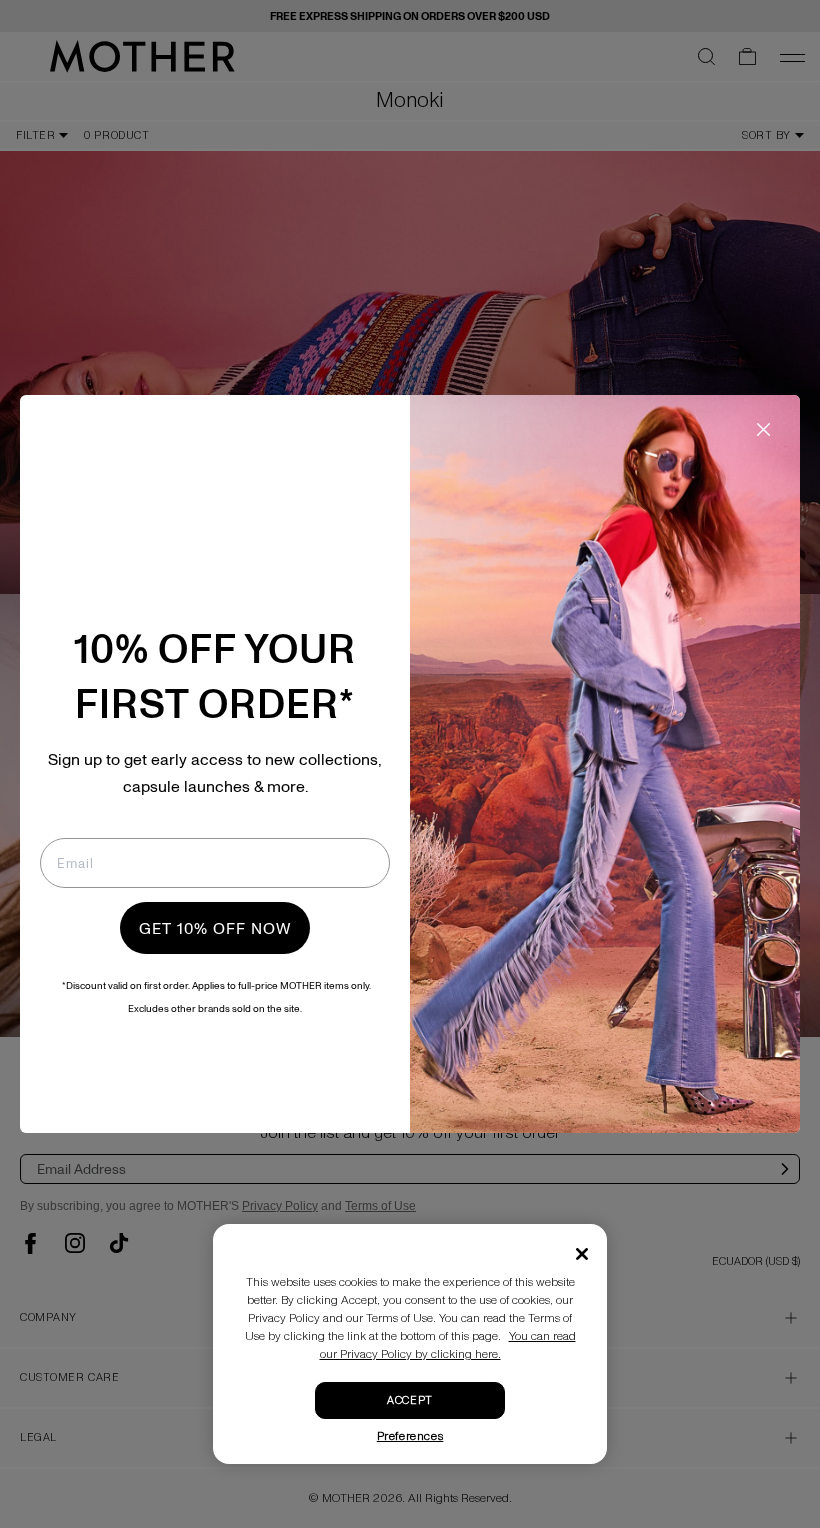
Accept (409, 1400)
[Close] (582, 1254)
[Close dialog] (763, 429)
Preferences (410, 1436)
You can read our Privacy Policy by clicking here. (448, 1345)
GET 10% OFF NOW (215, 928)
